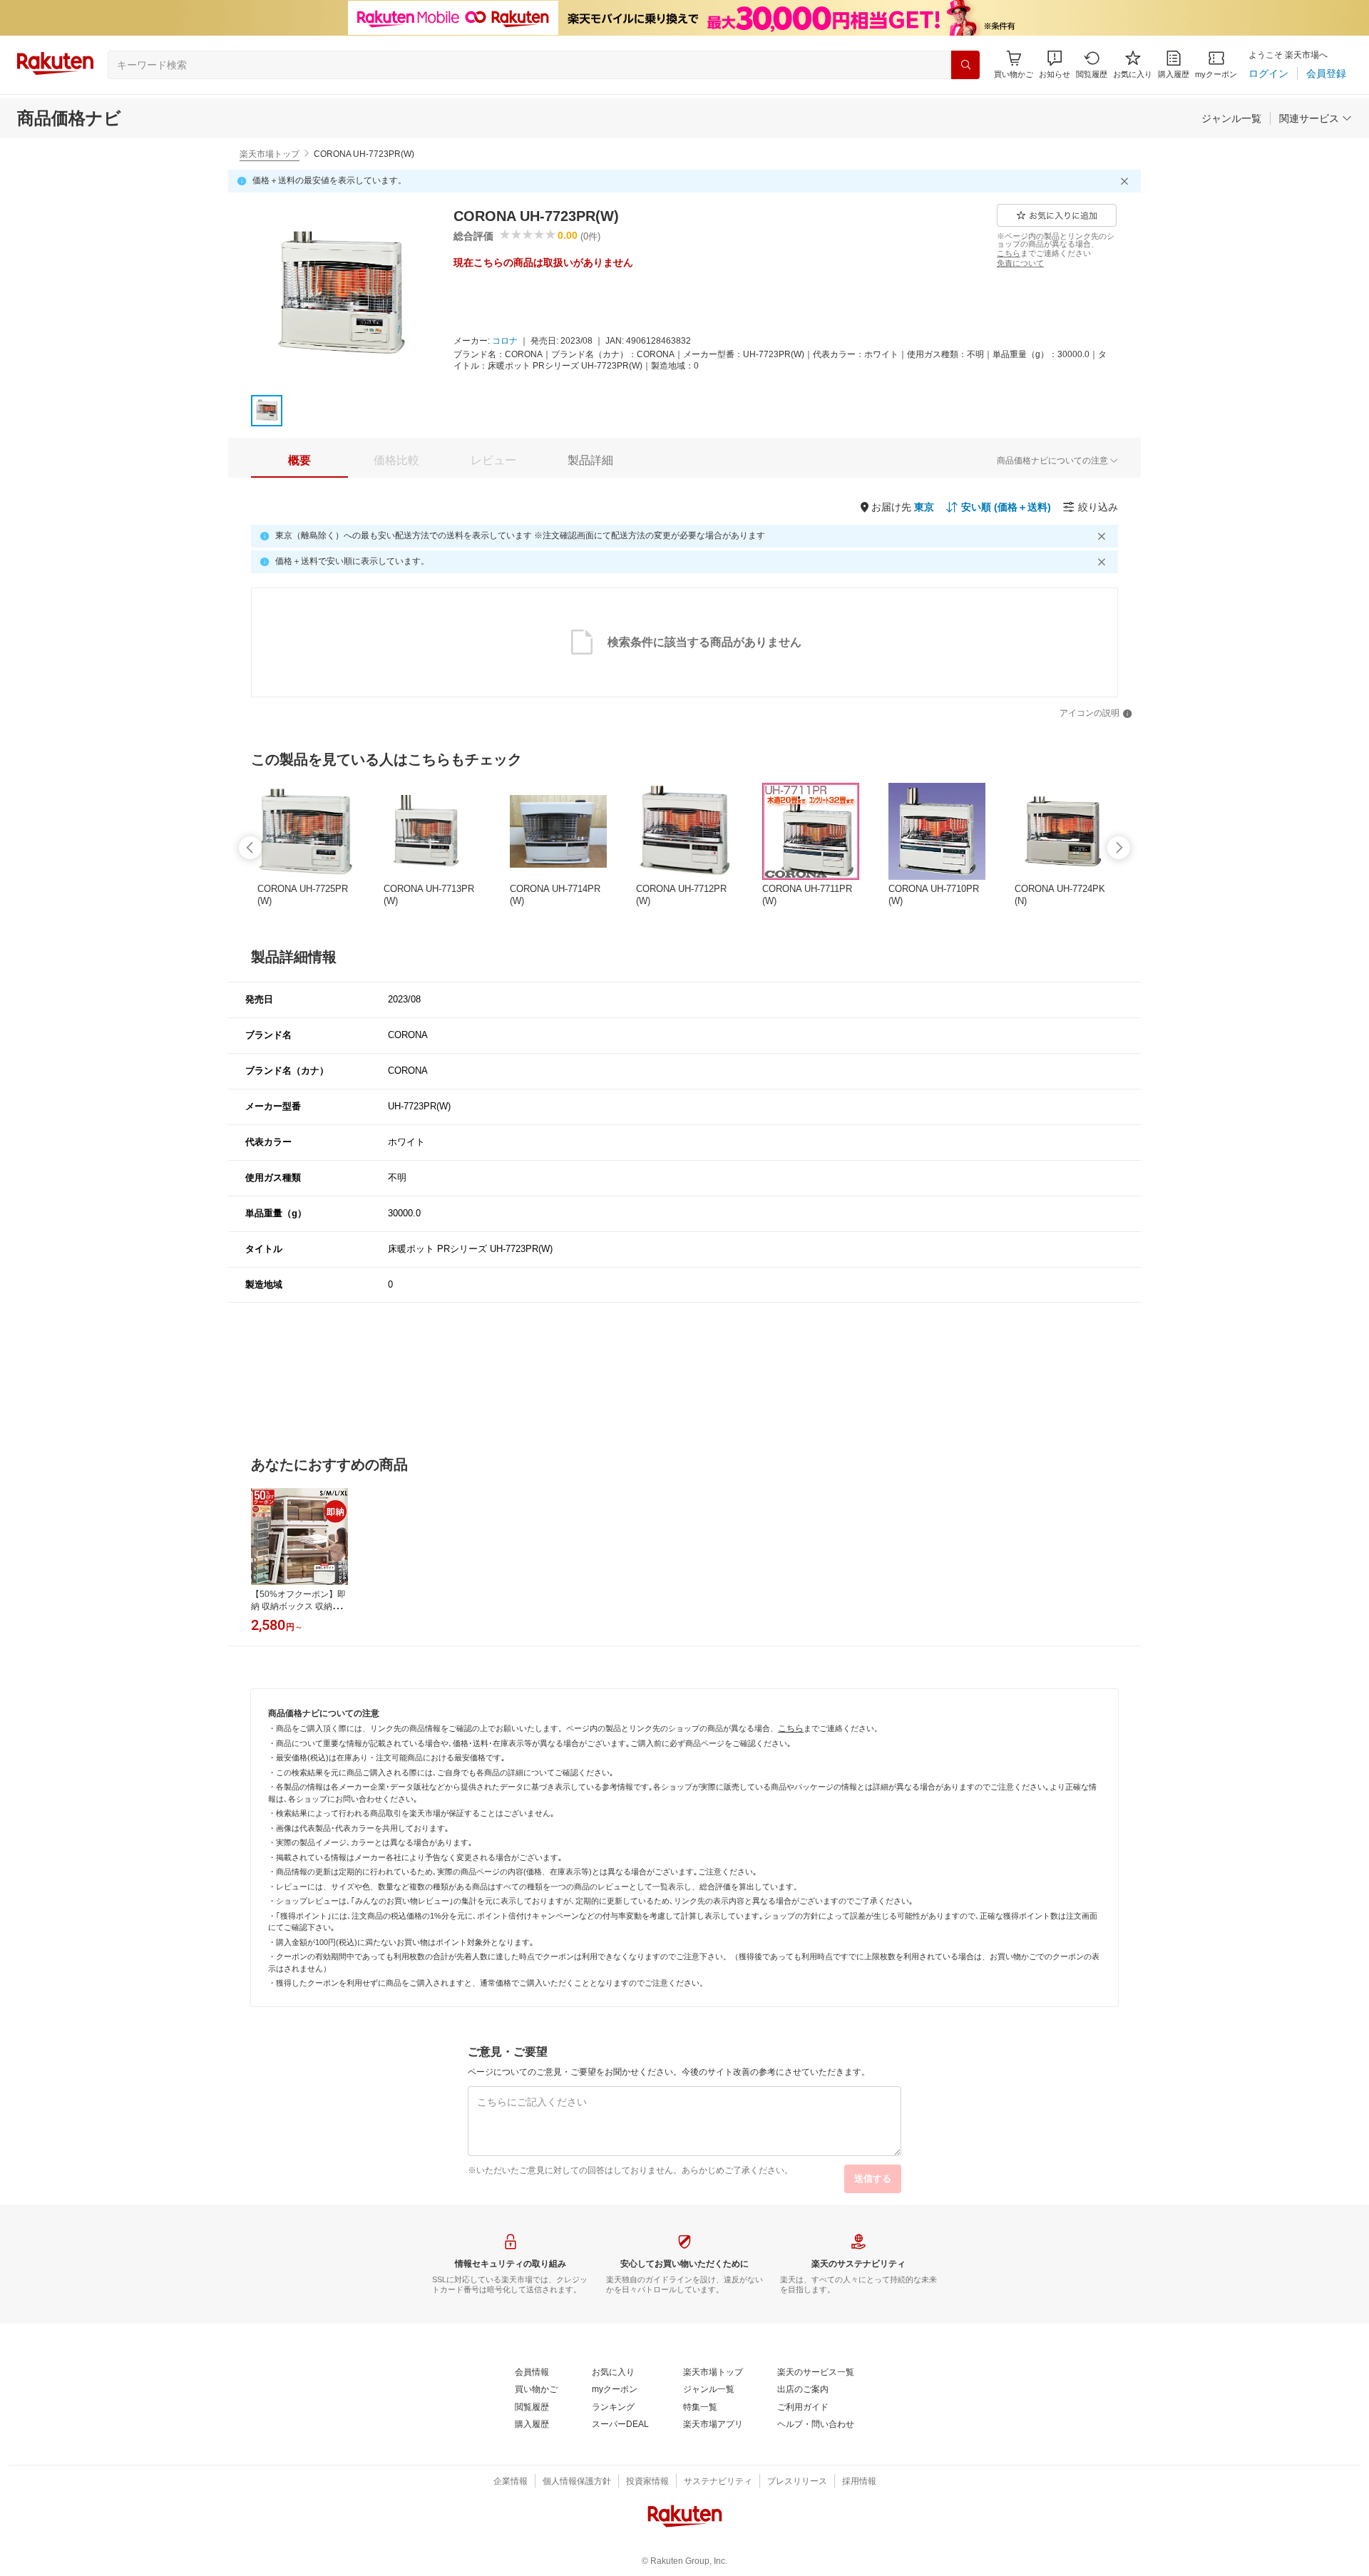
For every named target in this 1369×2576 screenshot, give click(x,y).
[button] (1055, 65)
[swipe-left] (250, 848)
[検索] (965, 65)
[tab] (299, 461)
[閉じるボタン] (1127, 181)
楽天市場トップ (270, 154)
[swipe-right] (1119, 848)
